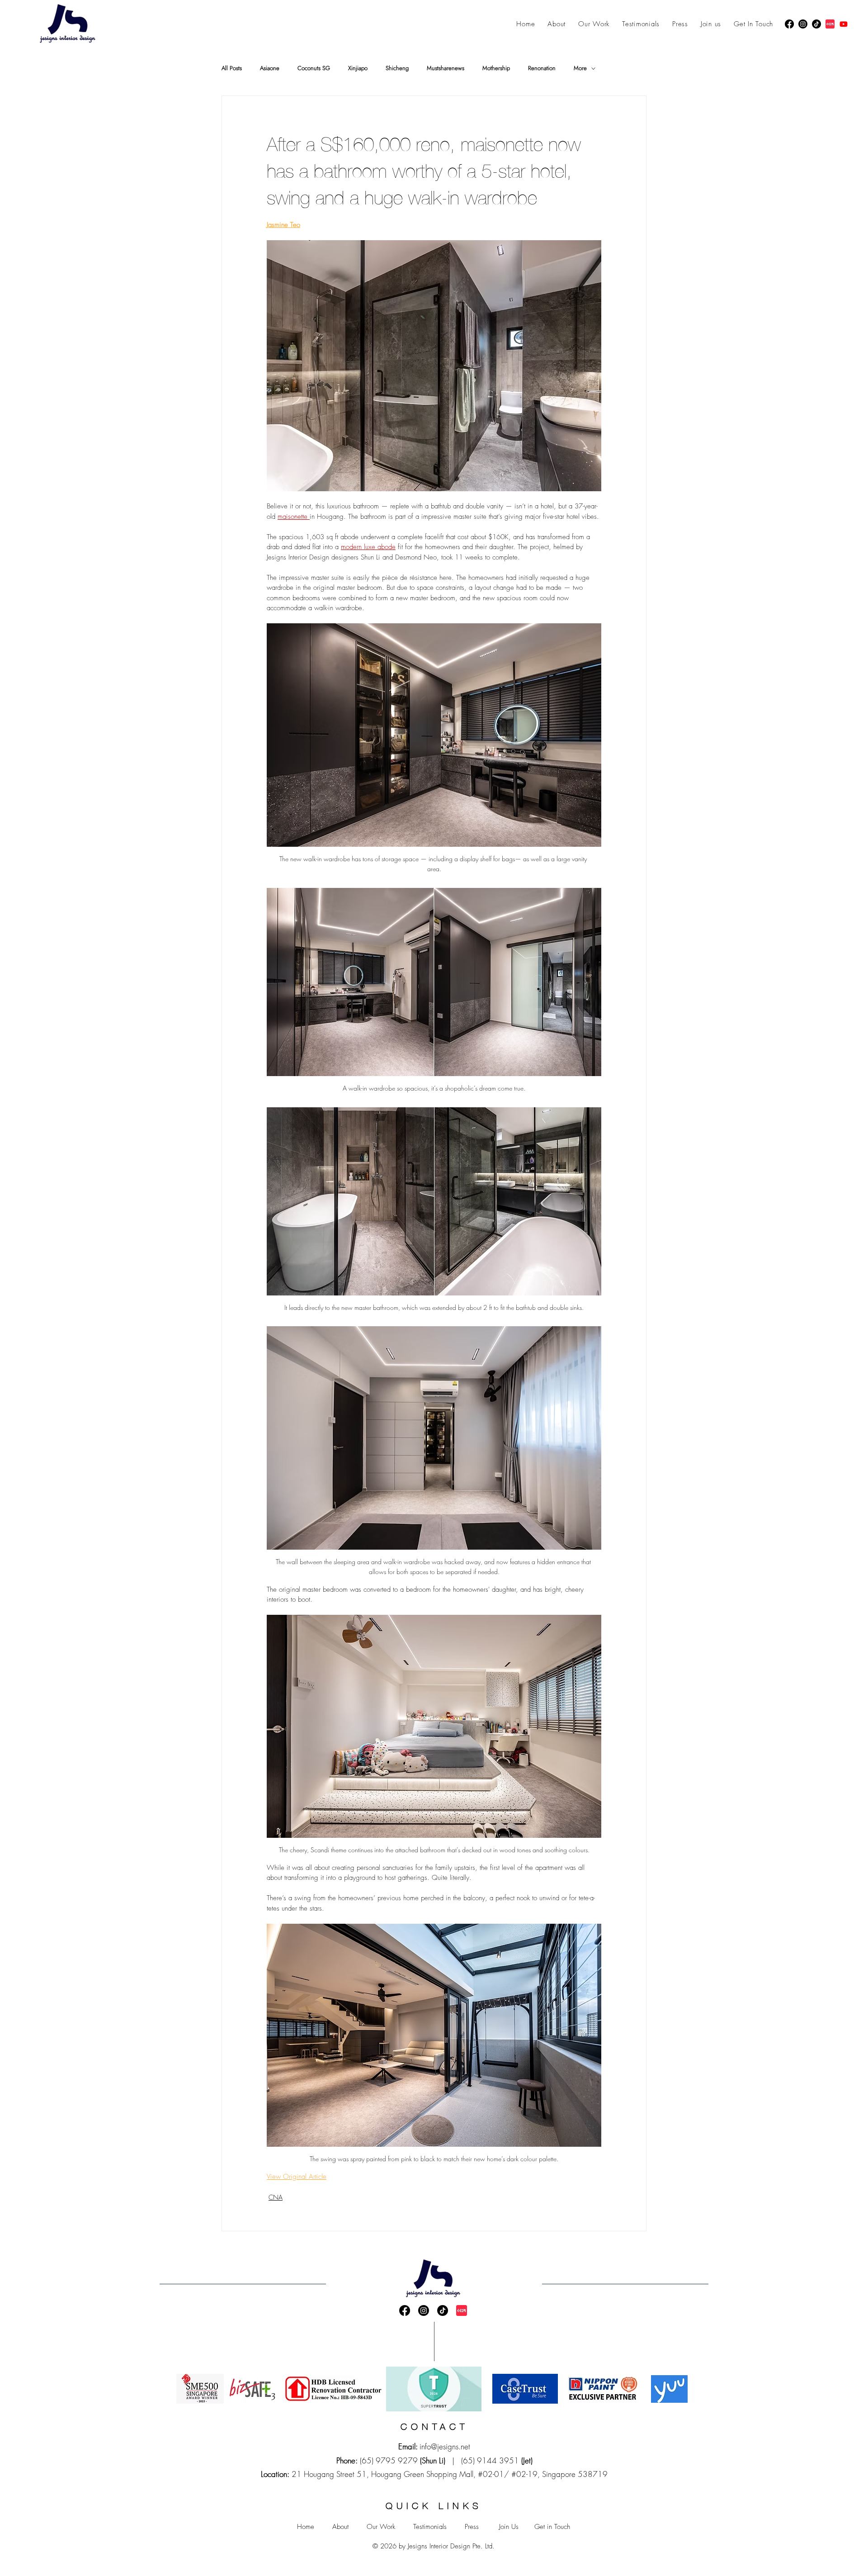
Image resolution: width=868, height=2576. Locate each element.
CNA (276, 2197)
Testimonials (430, 2527)
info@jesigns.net (445, 2446)
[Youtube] (844, 24)
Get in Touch (552, 2527)
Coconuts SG (314, 68)
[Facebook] (789, 24)
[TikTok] (816, 24)
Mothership (496, 68)
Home (306, 2527)
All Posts (232, 68)
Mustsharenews (446, 68)
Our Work (381, 2527)
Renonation (542, 68)
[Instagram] (803, 24)
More (580, 68)
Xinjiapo (358, 68)
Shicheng (397, 68)
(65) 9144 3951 (490, 2460)
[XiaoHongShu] (830, 24)
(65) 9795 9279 (389, 2460)
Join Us (509, 2527)
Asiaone (270, 68)
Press (472, 2527)
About (340, 2527)
